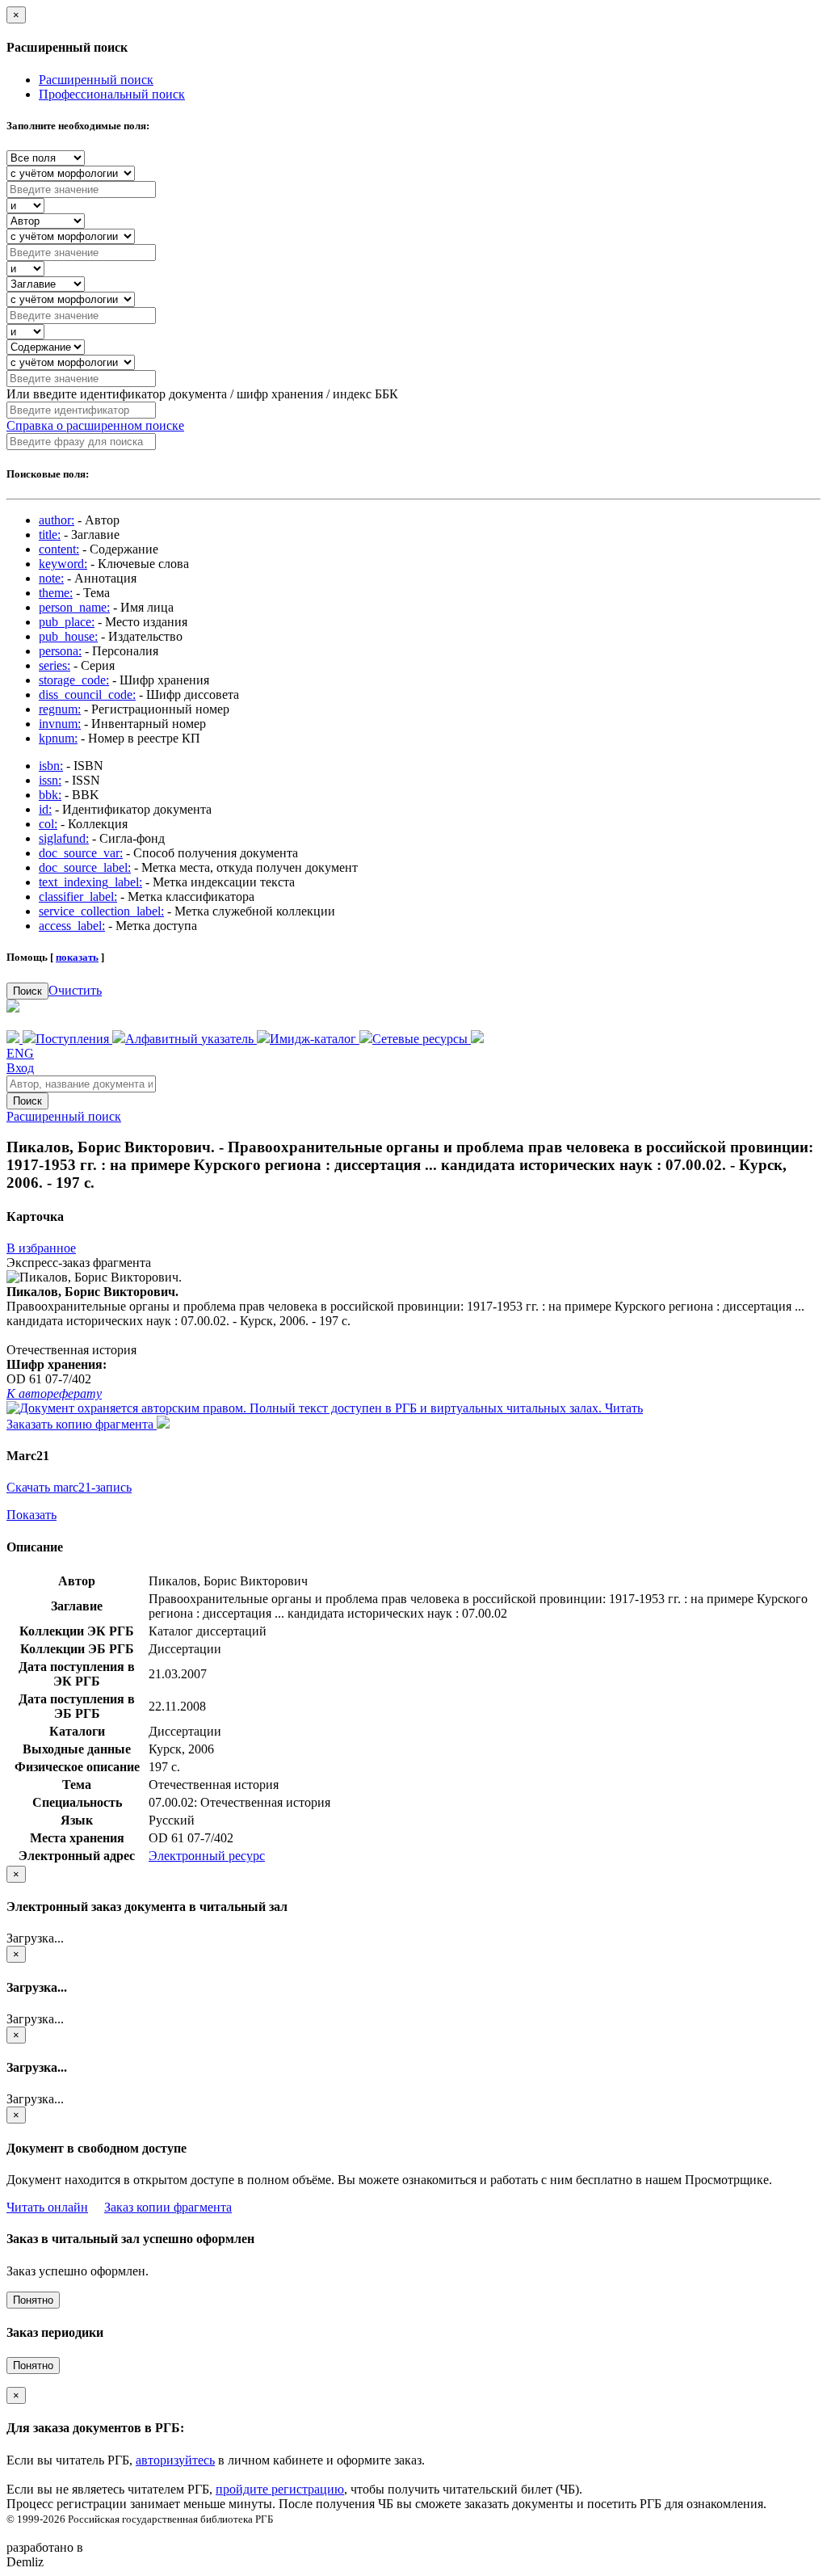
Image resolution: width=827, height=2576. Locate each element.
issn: (50, 780)
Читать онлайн (47, 2207)
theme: (56, 593)
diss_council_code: (87, 695)
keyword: (63, 564)
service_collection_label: (101, 911)
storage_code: (74, 680)
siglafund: (64, 838)
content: (59, 549)
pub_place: (67, 622)
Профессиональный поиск (112, 94)
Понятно (33, 2300)
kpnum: (58, 738)
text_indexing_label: (90, 882)
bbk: (50, 795)
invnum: (60, 724)
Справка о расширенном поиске (95, 425)
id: (45, 809)
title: (50, 535)
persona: (60, 651)
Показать (31, 1515)
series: (55, 665)
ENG (20, 1053)
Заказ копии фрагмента (168, 2207)
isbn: (51, 766)
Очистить (75, 990)
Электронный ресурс (207, 1856)
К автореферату (54, 1393)
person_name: (74, 607)
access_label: (72, 926)
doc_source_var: (81, 853)
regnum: (60, 709)
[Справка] (477, 1039)
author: (57, 520)
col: (48, 824)
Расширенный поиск (96, 80)
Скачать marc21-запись (69, 1487)
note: (51, 578)
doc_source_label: (85, 867)
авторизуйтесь (175, 2460)
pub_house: (68, 636)
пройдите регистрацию (280, 2489)
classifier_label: (78, 897)
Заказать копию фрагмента (82, 1424)
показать (77, 957)
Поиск (27, 991)
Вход (20, 1068)
